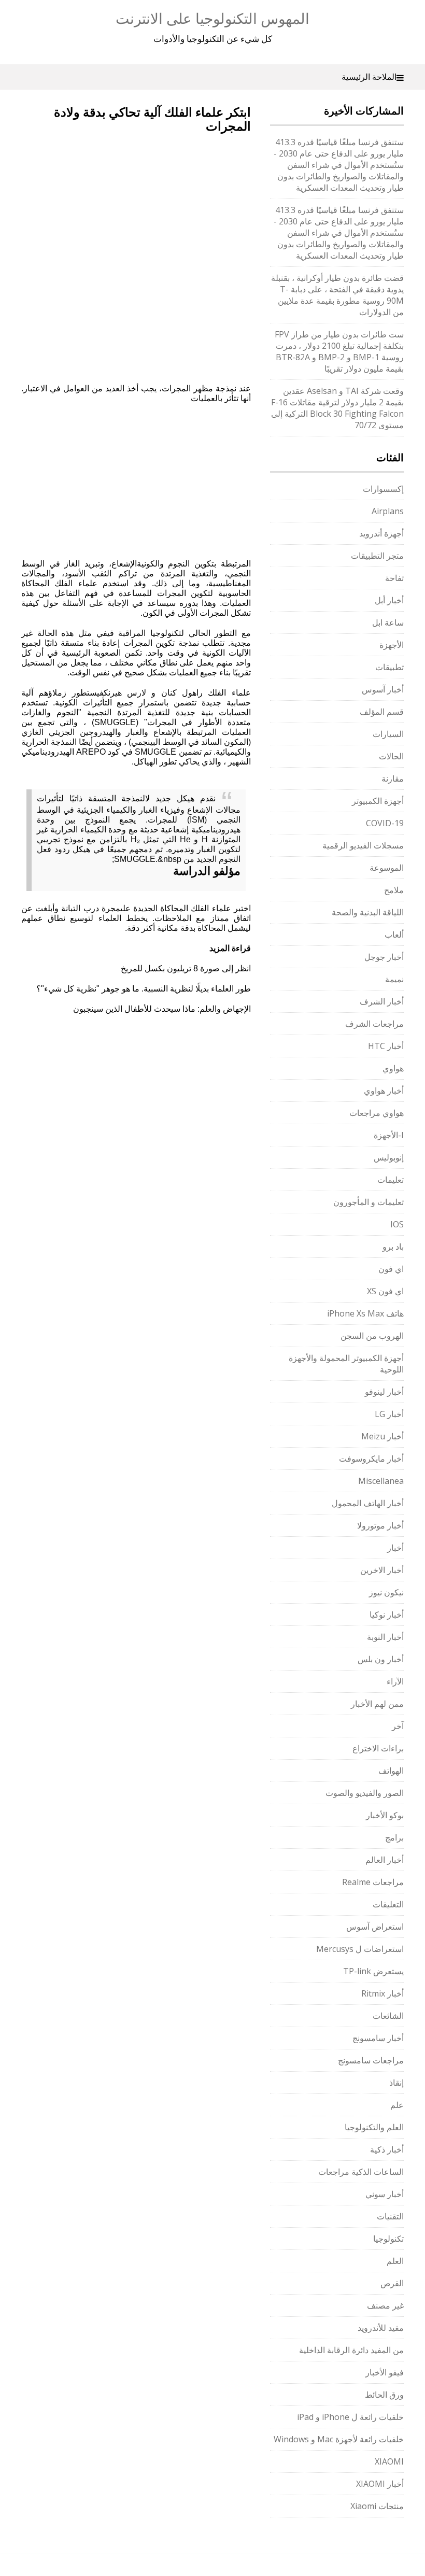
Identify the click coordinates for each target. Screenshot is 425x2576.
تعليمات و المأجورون (369, 1202)
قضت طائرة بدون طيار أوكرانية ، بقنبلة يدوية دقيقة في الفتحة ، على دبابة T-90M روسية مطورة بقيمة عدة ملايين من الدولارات (337, 295)
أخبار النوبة (385, 1637)
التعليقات (388, 1904)
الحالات (391, 756)
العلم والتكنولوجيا (374, 2127)
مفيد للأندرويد (381, 2328)
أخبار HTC (386, 1046)
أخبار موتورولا (380, 1525)
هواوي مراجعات (377, 1113)
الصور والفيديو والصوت (365, 1793)
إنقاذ (396, 2083)
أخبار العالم (385, 1860)
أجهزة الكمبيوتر (378, 801)
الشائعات (388, 2016)
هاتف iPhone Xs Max (365, 1313)
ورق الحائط (384, 2395)
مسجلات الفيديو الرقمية (363, 845)
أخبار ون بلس (381, 1659)
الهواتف (391, 1771)
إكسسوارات (383, 489)
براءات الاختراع (378, 1748)
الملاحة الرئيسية (369, 77)
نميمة (394, 979)
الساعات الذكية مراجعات (361, 2172)
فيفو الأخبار (385, 2372)
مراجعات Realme (373, 1882)
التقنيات (390, 2216)
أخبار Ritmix (382, 1993)
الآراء (395, 1681)
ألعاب (394, 935)
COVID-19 (385, 823)
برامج (394, 1837)
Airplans (388, 511)
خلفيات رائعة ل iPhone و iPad (350, 2417)
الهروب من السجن (372, 1336)
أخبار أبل (389, 600)
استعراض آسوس (375, 1927)
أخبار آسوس (383, 689)
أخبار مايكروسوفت (371, 1459)
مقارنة (393, 779)
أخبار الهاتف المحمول (368, 1503)
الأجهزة (392, 645)
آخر (398, 1726)
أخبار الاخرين (382, 1570)
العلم (395, 2261)
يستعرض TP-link (373, 1971)
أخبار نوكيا (387, 1615)
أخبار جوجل (384, 957)
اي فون (391, 1269)
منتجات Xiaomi (377, 2506)
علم (397, 2105)
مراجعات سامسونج (371, 2060)
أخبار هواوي (384, 1091)
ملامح (394, 890)
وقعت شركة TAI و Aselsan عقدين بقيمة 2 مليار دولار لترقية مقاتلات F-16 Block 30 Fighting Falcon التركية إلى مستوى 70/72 (337, 408)
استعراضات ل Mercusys (360, 1949)
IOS (397, 1224)
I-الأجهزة (389, 1135)
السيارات (388, 734)
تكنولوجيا (388, 2239)
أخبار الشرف (382, 1001)
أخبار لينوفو (384, 1392)
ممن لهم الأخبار (377, 1704)
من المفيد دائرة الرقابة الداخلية (351, 2350)
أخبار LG (389, 1414)
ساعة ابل (388, 622)
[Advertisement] (108, 202)
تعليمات (391, 1180)
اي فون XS (385, 1291)
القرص (392, 2283)
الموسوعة (387, 868)
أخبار (395, 1548)
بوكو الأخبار (385, 1815)
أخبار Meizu (382, 1436)
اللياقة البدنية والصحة (368, 912)
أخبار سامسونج (378, 2038)
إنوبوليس (389, 1157)
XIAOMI (389, 2461)
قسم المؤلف (382, 712)
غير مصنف (385, 2305)
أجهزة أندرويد (381, 533)
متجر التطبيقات (377, 556)
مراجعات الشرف (374, 1024)
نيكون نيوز (386, 1592)
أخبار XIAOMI (380, 2484)
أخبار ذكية (387, 2149)
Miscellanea (381, 1481)
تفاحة (394, 578)
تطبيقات (389, 667)
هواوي (393, 1068)
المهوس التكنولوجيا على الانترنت (212, 18)
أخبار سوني (385, 2194)
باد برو (393, 1247)
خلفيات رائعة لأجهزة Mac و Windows (339, 2439)
